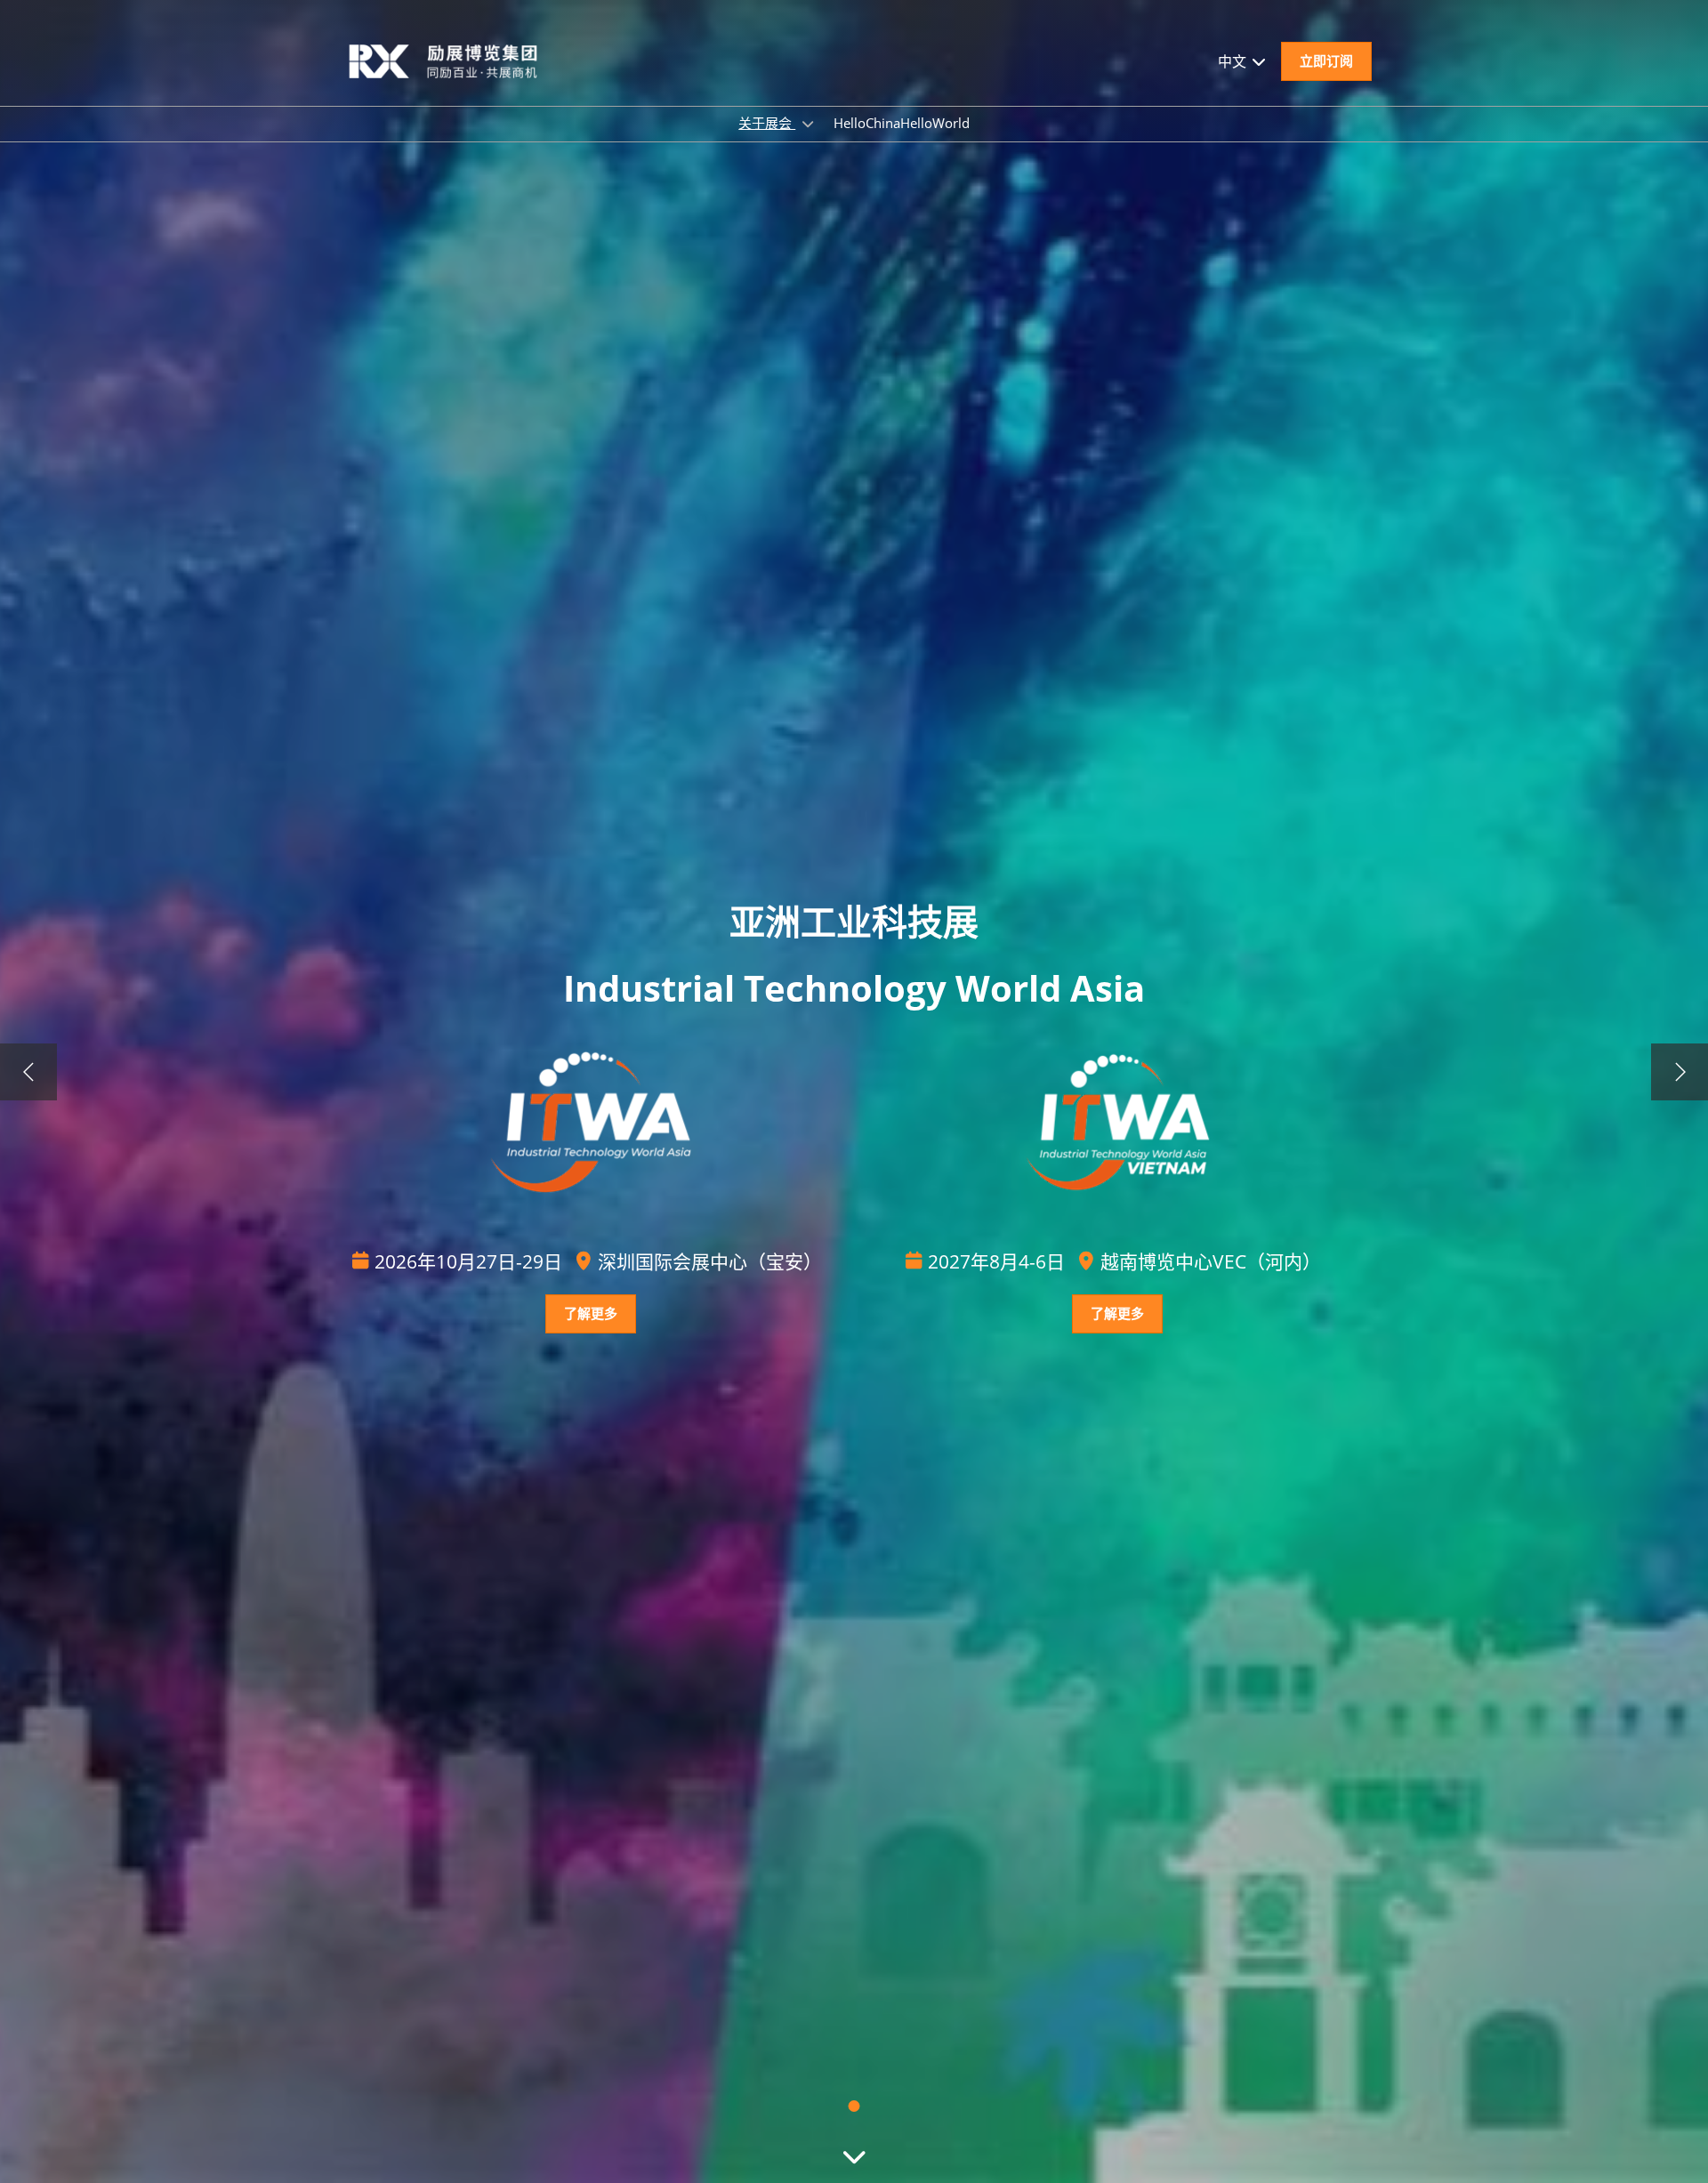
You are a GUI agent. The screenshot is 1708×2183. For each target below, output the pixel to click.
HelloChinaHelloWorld (902, 123)
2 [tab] (854, 2106)
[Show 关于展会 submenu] (808, 124)
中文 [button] (1234, 61)
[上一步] (28, 1072)
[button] (1326, 61)
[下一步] (1680, 1072)
